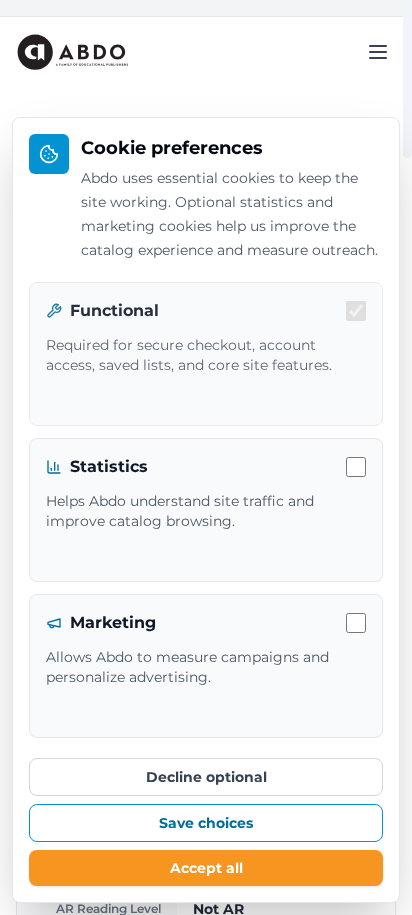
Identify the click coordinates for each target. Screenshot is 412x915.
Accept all (206, 868)
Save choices (206, 823)
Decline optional (206, 777)
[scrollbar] (407, 79)
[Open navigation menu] (378, 52)
